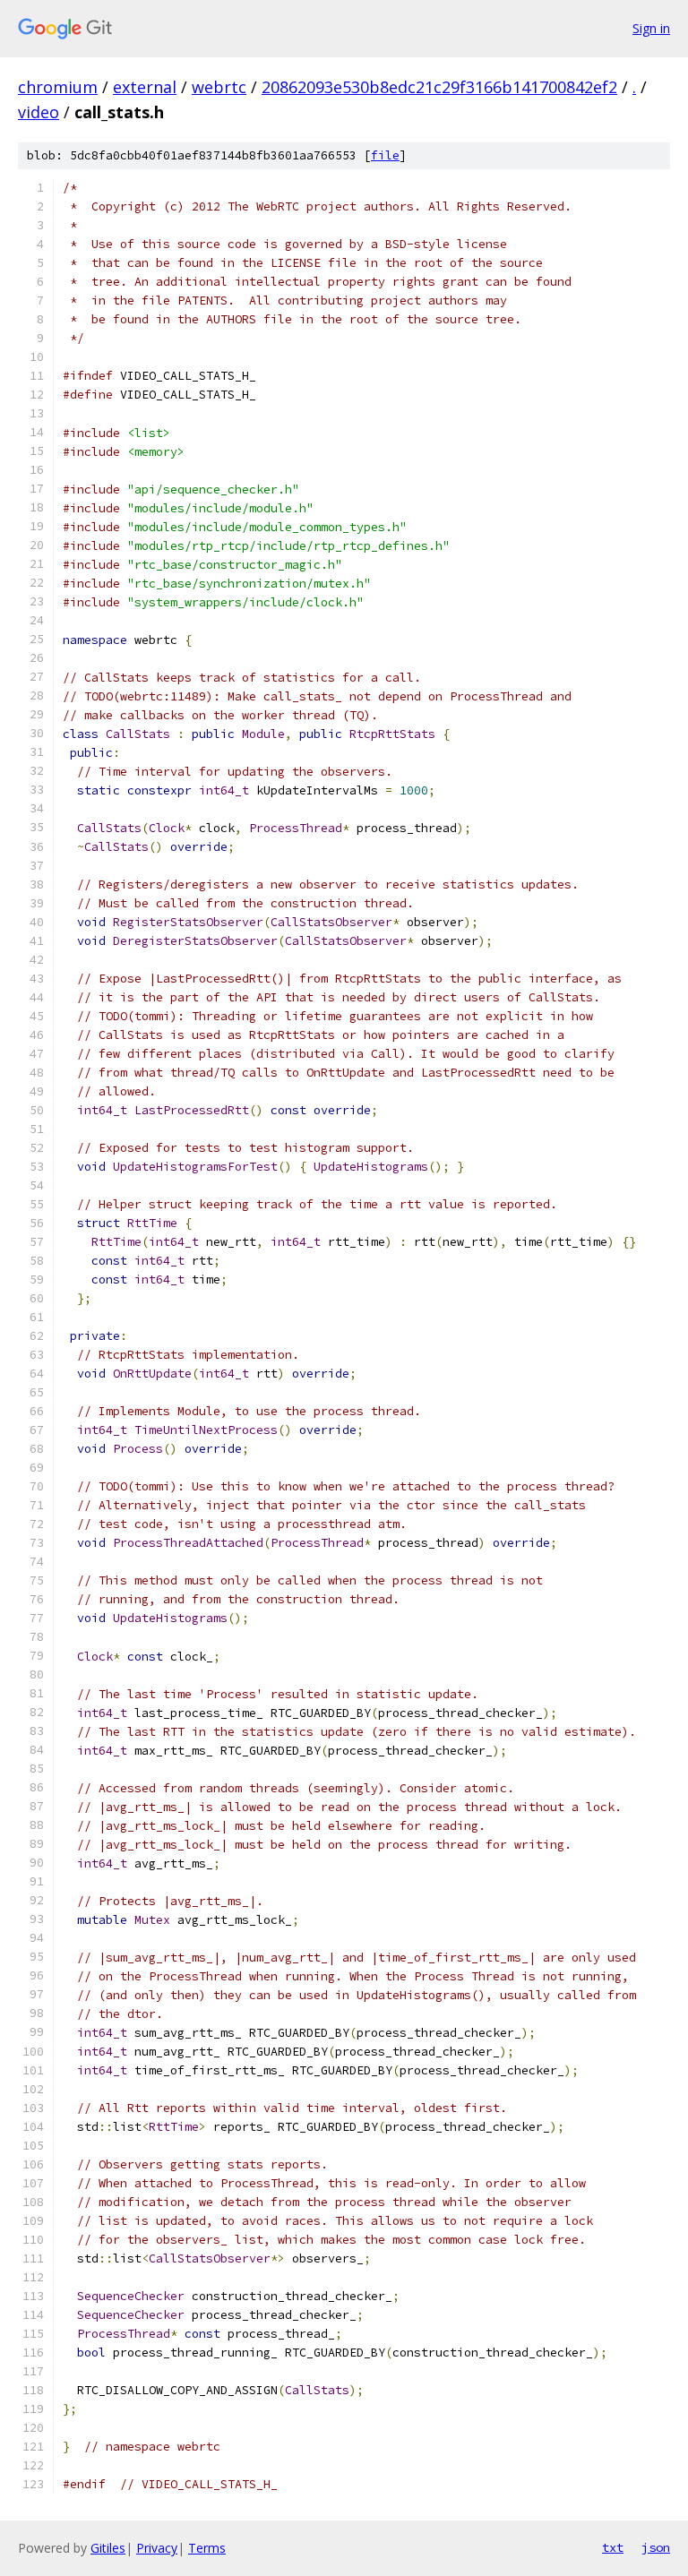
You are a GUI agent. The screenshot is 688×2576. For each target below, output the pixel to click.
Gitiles (108, 2548)
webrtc (219, 87)
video (39, 112)
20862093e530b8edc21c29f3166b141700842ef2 (439, 87)
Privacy (157, 2548)
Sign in (651, 28)
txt (613, 2547)
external (145, 87)
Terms (207, 2548)
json (656, 2547)
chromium (58, 87)
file (385, 155)
